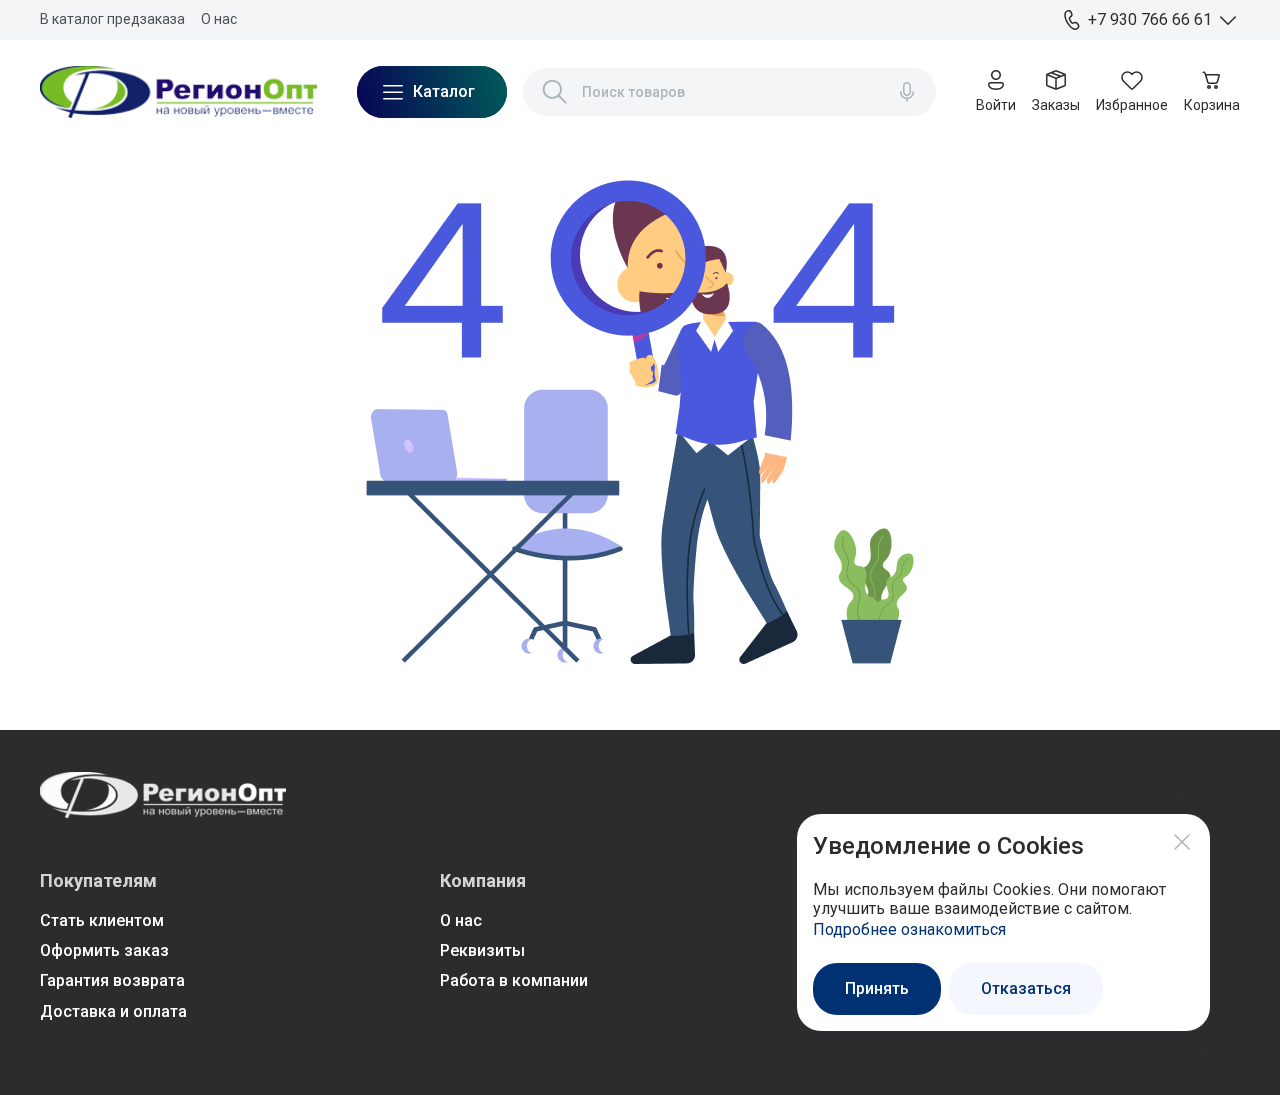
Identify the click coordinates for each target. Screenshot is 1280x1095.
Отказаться (1026, 988)
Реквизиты (482, 950)
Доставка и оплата (113, 1011)
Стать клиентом (102, 920)
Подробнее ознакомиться (909, 929)
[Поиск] (555, 92)
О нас (219, 19)
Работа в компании (514, 980)
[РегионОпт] (178, 92)
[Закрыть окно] (1182, 842)
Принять (877, 988)
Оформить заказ (104, 950)
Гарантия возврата (112, 980)
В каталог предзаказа (112, 19)
